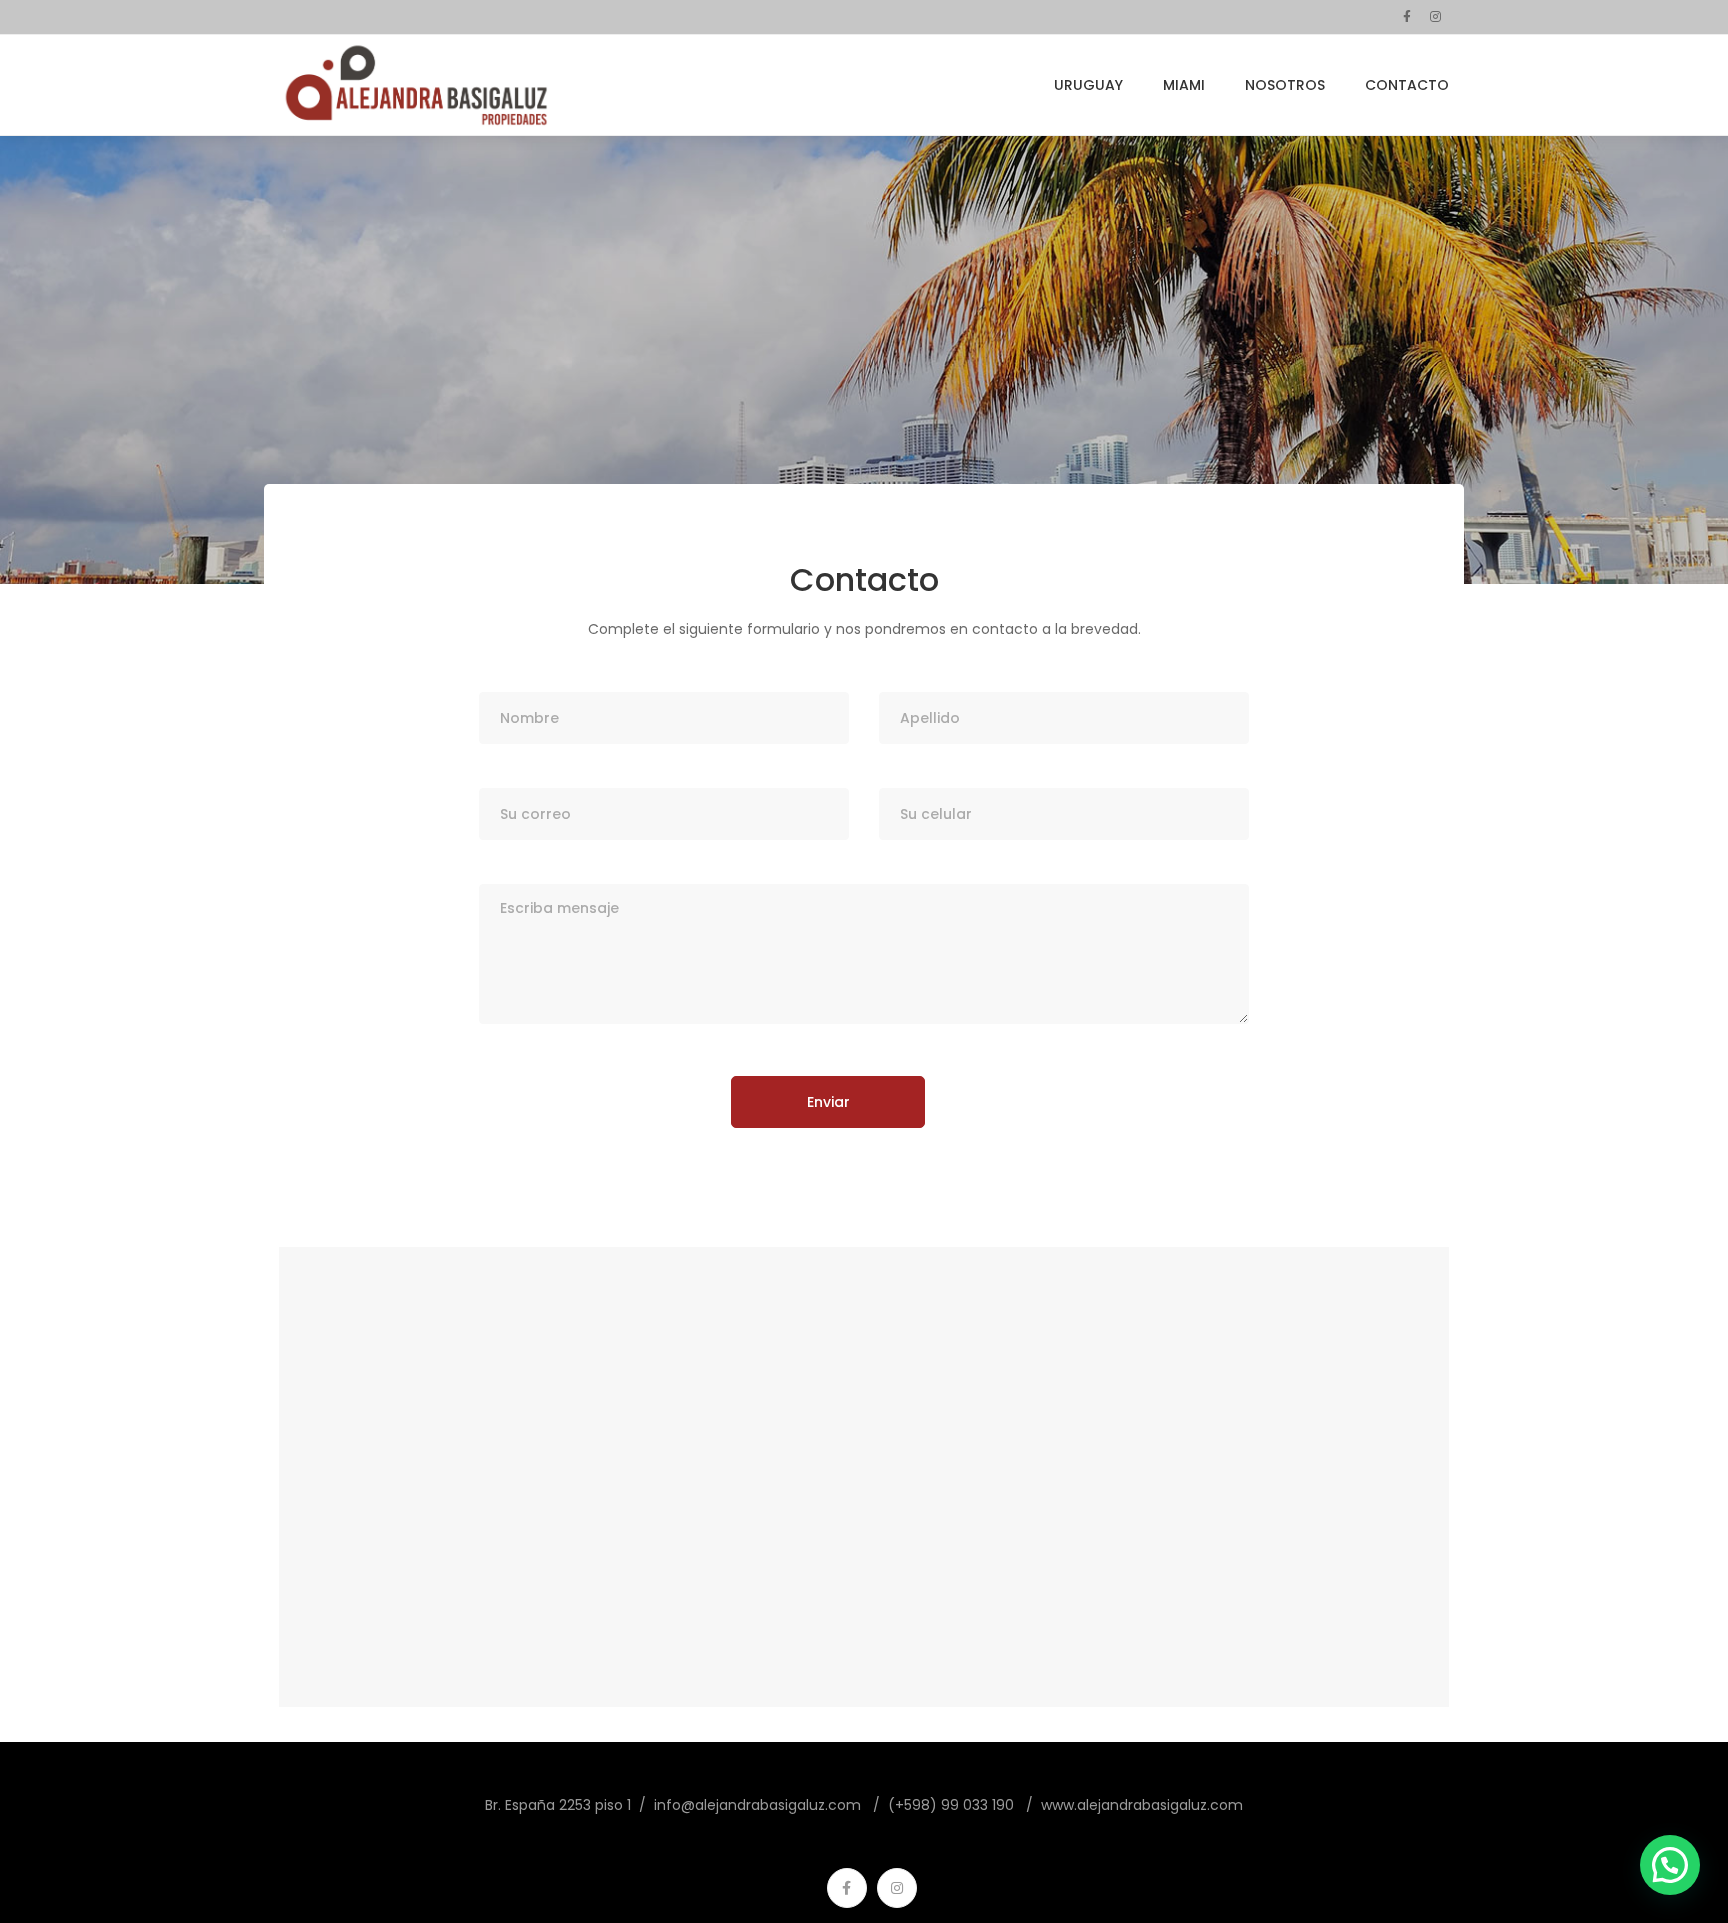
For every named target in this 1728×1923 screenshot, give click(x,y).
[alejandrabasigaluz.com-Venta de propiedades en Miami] (417, 85)
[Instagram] (897, 1888)
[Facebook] (847, 1888)
